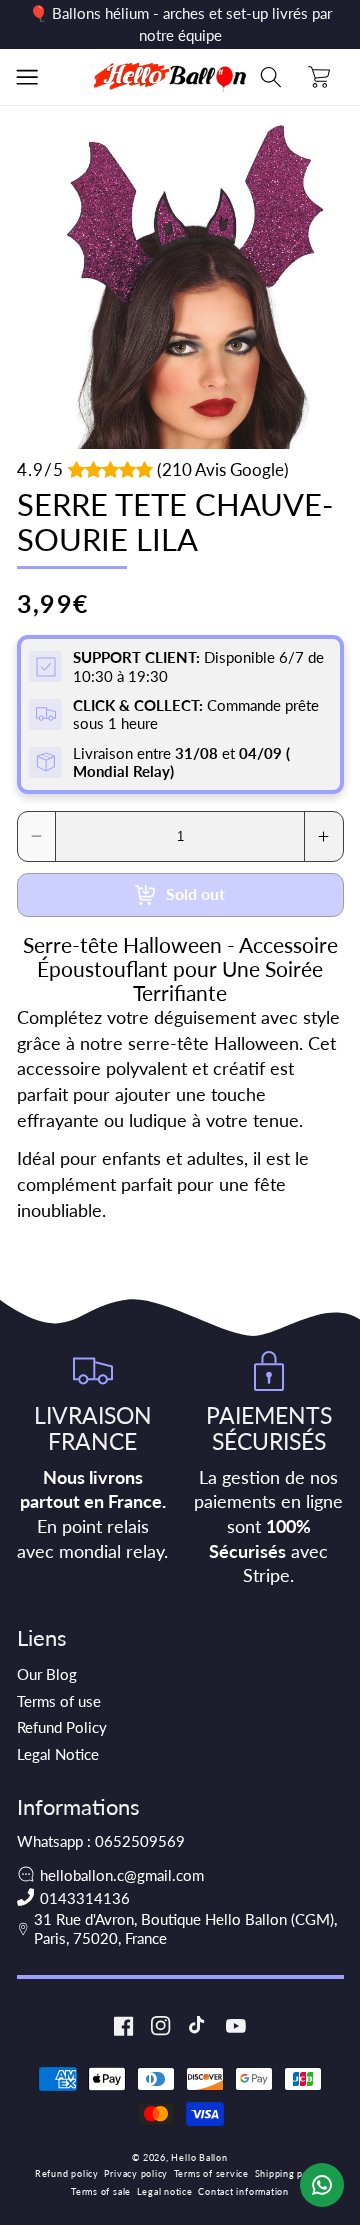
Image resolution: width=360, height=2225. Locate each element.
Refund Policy (62, 1727)
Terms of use (59, 1701)
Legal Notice (58, 1754)
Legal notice (165, 2191)
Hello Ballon (199, 2157)
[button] (27, 77)
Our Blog (47, 1674)
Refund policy (67, 2173)
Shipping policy (290, 2173)
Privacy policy (136, 2173)
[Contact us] (322, 2185)
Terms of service (211, 2173)
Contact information (243, 2191)
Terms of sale (101, 2191)
